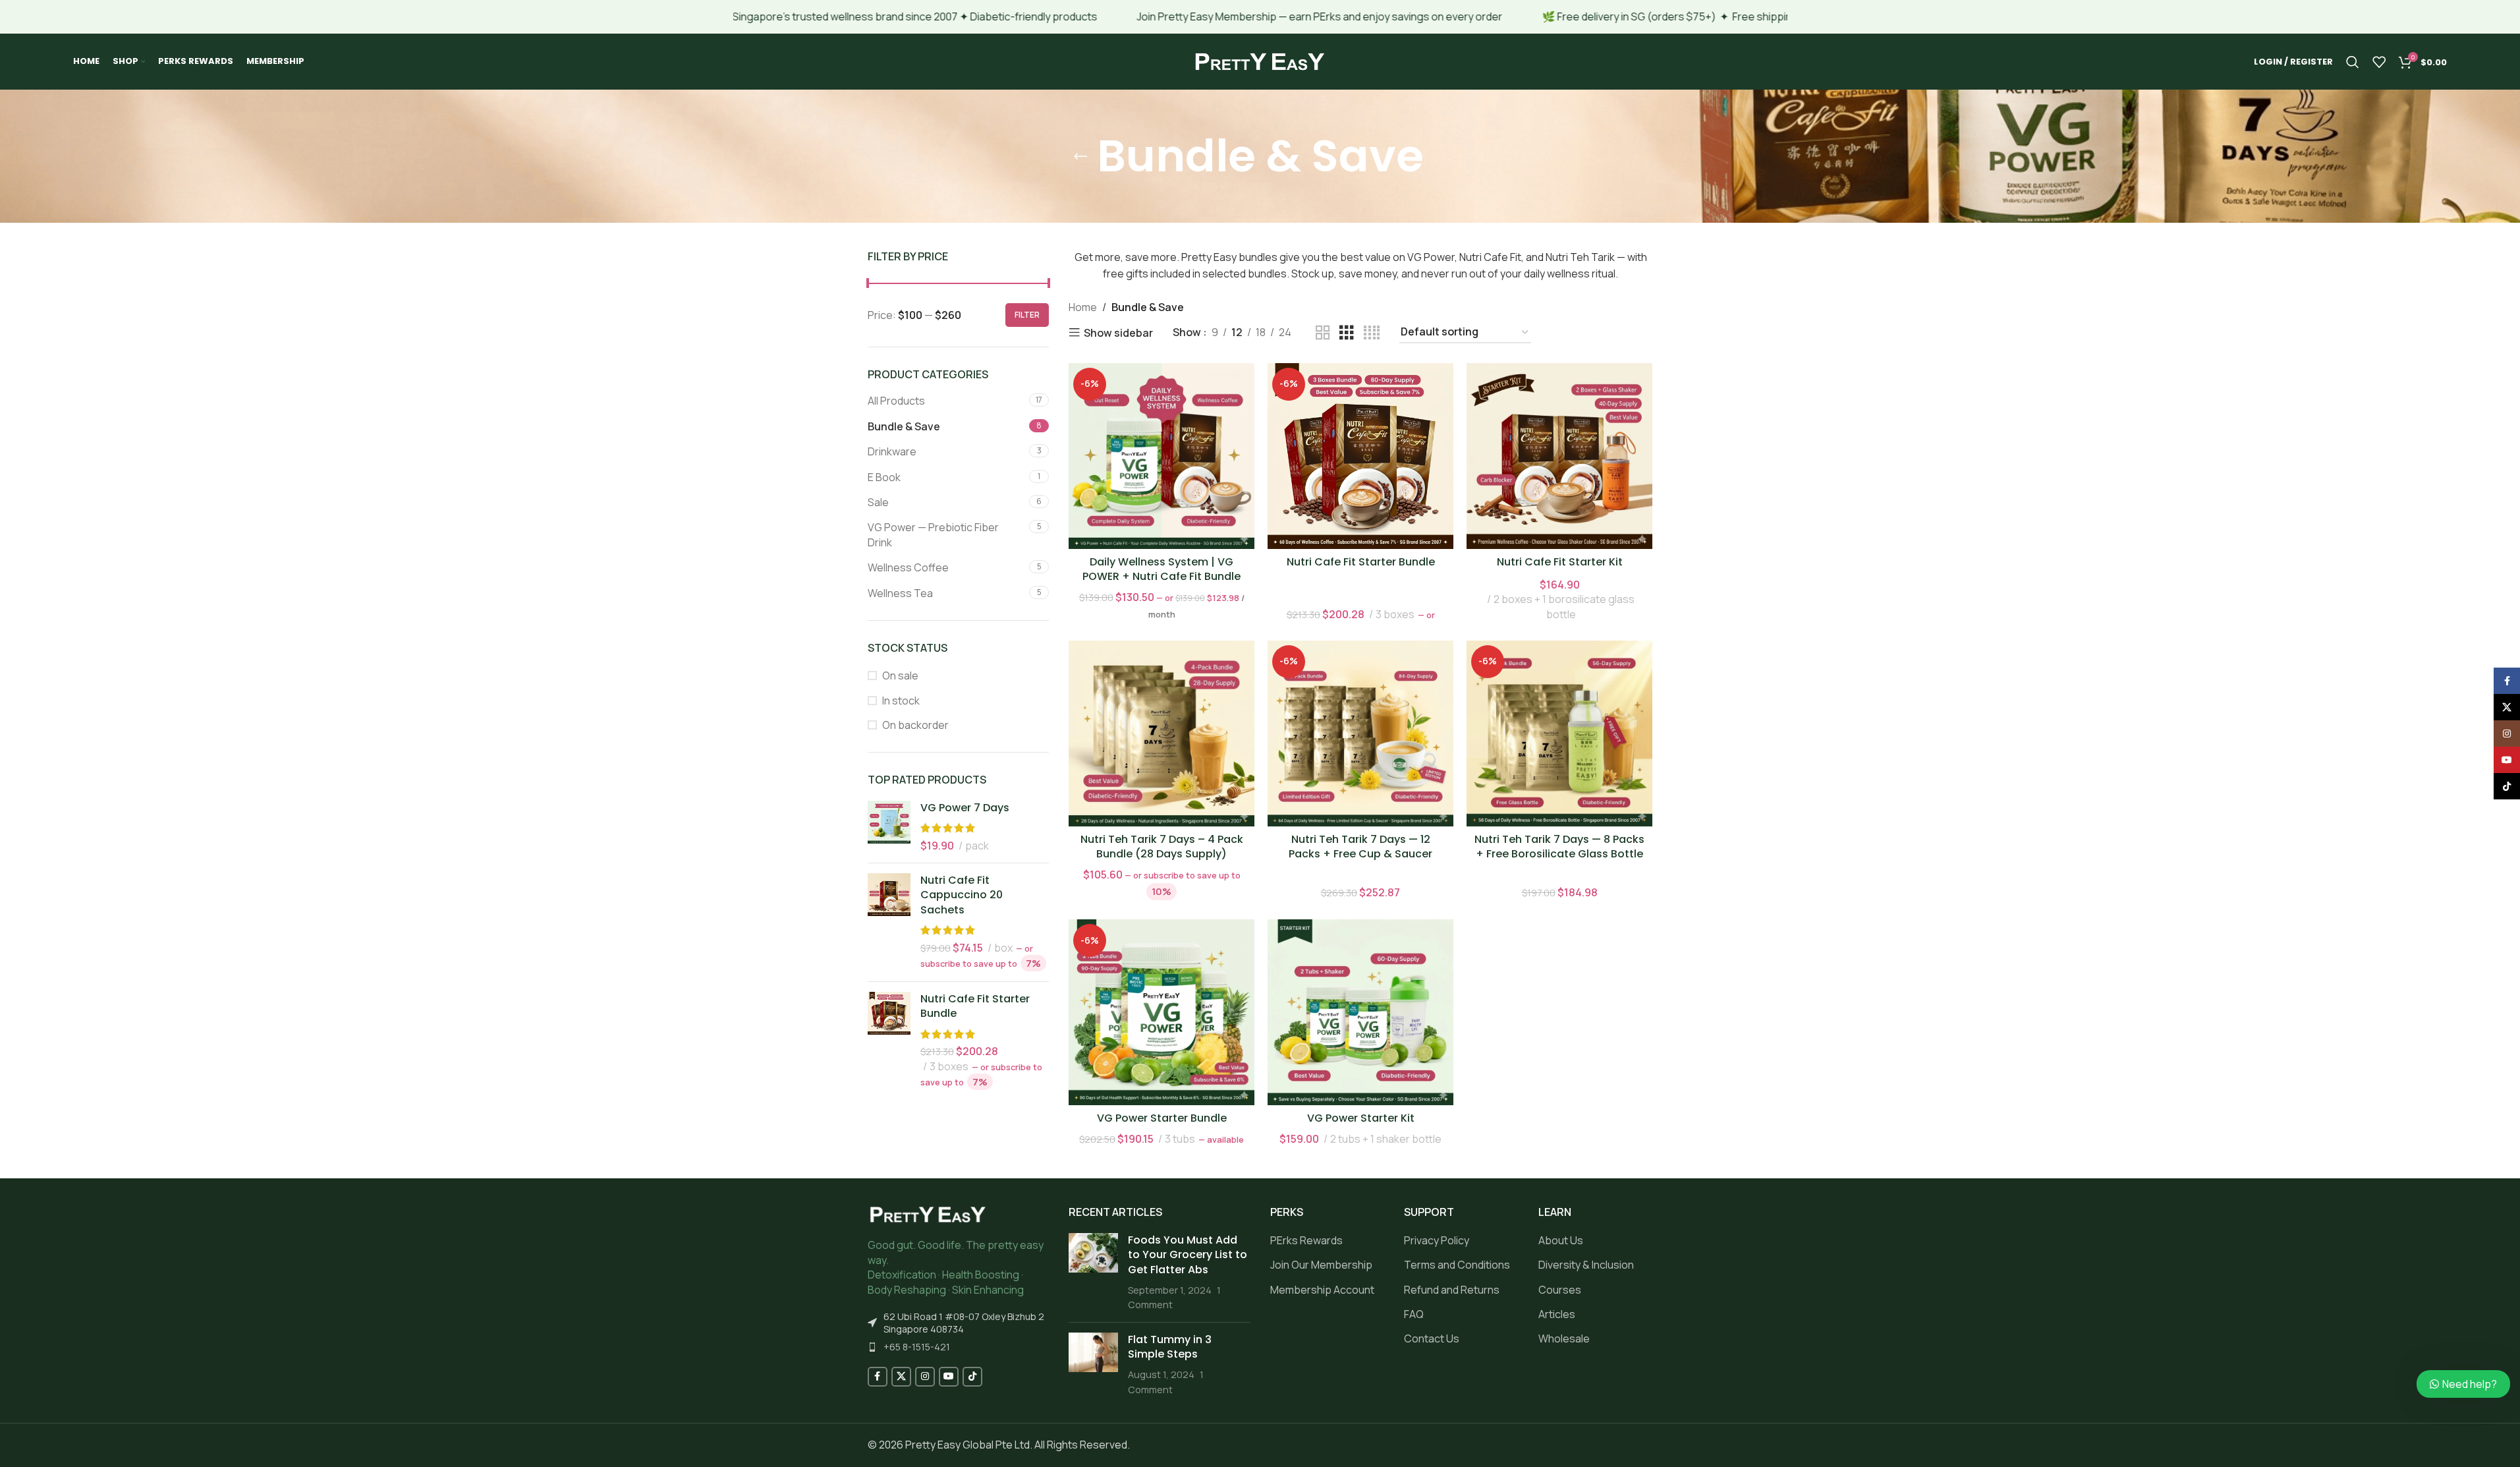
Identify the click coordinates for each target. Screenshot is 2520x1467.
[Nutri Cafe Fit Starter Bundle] (889, 1041)
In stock (901, 701)
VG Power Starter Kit (1361, 1118)
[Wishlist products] (2379, 62)
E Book (884, 477)
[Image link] (928, 1214)
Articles (1557, 1314)
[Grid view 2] (1323, 333)
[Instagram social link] (925, 1377)
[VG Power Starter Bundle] (1162, 1012)
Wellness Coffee (908, 567)
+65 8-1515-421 (917, 1347)
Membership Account (1322, 1290)
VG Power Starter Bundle (1162, 1118)
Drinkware (892, 451)
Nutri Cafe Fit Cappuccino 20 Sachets (962, 895)
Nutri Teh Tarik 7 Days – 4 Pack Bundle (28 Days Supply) (1162, 847)
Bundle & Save (904, 426)
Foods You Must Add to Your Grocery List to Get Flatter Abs (1188, 1255)
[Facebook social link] (878, 1377)
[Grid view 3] (1347, 333)
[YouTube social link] (949, 1377)
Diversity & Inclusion (1586, 1265)
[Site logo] (1260, 61)
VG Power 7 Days (965, 808)
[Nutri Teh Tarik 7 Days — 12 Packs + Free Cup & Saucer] (1360, 733)
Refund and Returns (1452, 1290)
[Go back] (1080, 156)
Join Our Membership (1321, 1265)
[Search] (2353, 62)
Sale (878, 502)
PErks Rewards (1306, 1240)
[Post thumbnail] (1093, 1273)
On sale (900, 676)
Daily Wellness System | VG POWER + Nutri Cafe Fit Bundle (1162, 569)
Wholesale (1564, 1338)
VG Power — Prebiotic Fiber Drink (933, 534)
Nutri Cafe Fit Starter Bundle (975, 1006)
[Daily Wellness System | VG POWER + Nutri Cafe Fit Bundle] (1162, 456)
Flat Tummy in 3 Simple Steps (1170, 1347)
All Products (896, 401)
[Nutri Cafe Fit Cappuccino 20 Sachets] (889, 922)
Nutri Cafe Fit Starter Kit (1560, 562)
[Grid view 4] (1372, 333)
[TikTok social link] (972, 1377)
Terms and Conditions (1457, 1265)
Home (1083, 307)
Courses (1560, 1290)
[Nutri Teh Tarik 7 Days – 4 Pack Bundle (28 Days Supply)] (1162, 733)
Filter (1027, 315)
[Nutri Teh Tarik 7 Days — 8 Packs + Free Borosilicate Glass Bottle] (1559, 733)
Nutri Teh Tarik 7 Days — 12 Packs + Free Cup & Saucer (1360, 847)
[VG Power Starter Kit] (1360, 1012)
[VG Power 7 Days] (889, 827)
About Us (1561, 1240)
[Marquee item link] (1187, 17)
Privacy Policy (1437, 1240)
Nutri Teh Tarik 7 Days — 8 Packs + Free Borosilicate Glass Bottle (1559, 847)
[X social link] (901, 1377)
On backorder (915, 725)
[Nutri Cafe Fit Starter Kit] (1559, 456)
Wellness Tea (900, 593)
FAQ (1414, 1314)
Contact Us (1432, 1338)
